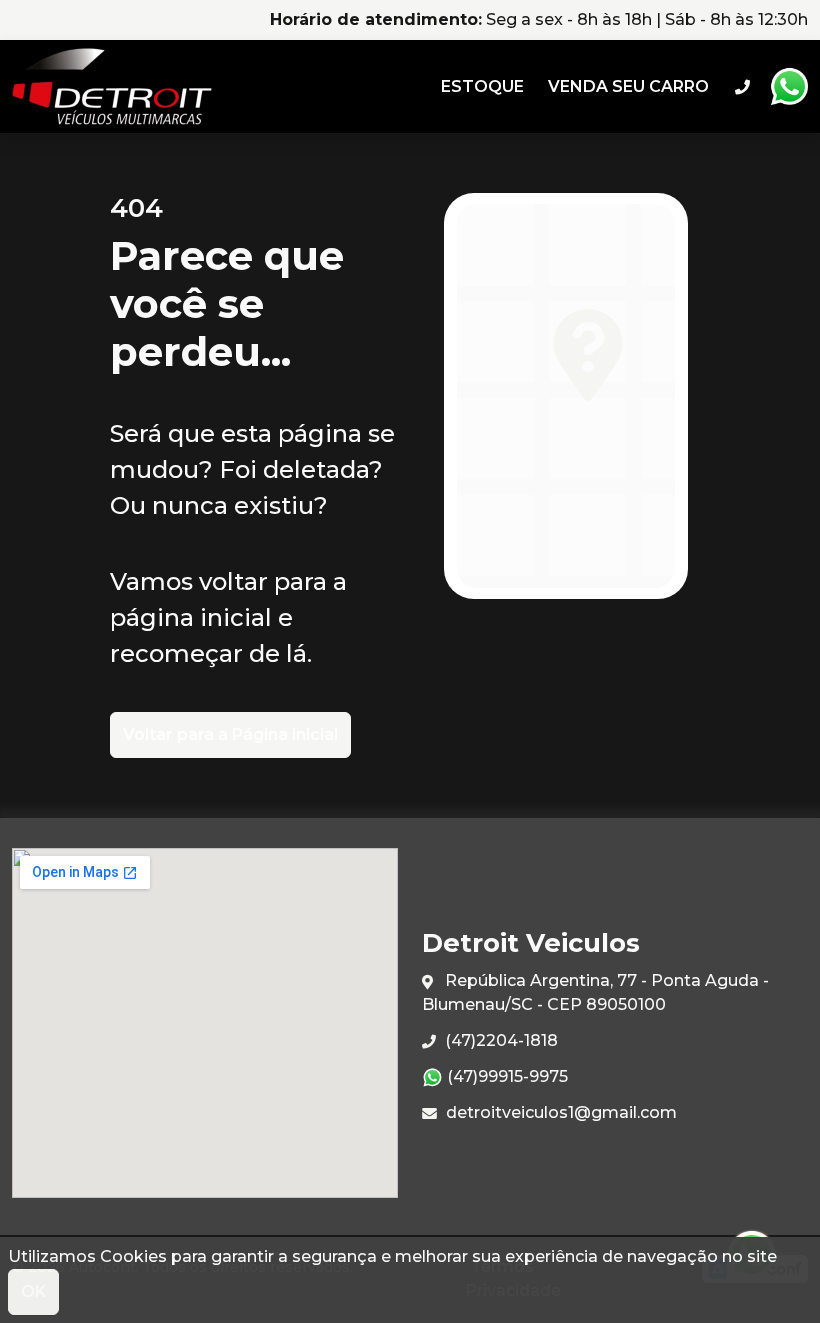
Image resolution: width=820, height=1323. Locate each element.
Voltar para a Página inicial (230, 734)
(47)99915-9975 (505, 1076)
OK (33, 1291)
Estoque (482, 86)
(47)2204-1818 (499, 1040)
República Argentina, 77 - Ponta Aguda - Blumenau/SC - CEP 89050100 (595, 992)
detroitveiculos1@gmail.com (559, 1112)
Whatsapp (789, 87)
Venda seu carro (628, 86)
